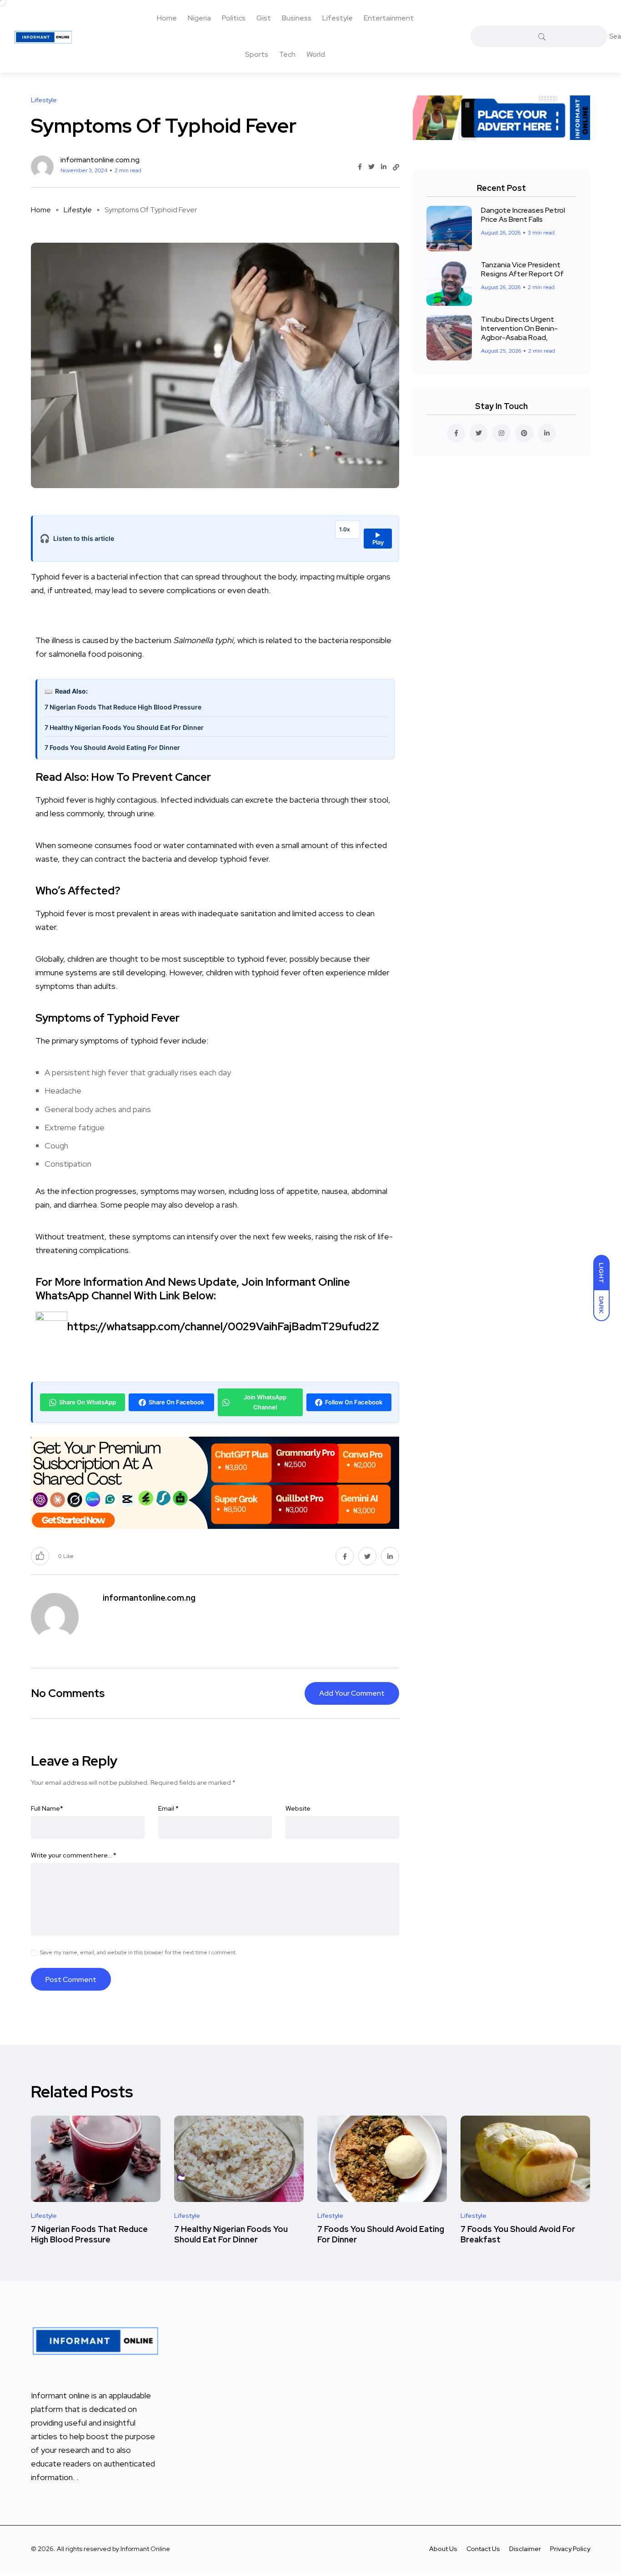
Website (298, 1808)
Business (297, 18)
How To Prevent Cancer (151, 777)
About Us (443, 2549)
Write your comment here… (74, 1855)
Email (168, 1808)
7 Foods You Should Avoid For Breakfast (518, 2234)
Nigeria (199, 18)
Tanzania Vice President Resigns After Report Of (522, 269)
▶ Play (378, 539)
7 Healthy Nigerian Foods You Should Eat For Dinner (124, 727)
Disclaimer (525, 2549)
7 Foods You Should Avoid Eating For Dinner (112, 747)
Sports (257, 54)
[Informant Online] (43, 36)
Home (167, 18)
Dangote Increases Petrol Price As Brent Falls (523, 215)
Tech (287, 54)
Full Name (47, 1808)
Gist (264, 18)
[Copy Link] (396, 167)
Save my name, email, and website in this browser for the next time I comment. (138, 1952)
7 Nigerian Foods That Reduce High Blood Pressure (123, 707)
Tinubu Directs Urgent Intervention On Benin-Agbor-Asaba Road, (519, 328)
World (316, 54)
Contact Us (483, 2549)
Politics (234, 18)
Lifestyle (338, 18)
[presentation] (215, 993)
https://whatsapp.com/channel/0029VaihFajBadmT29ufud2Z (223, 1326)
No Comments (68, 1693)
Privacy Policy (570, 2549)
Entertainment (389, 18)
